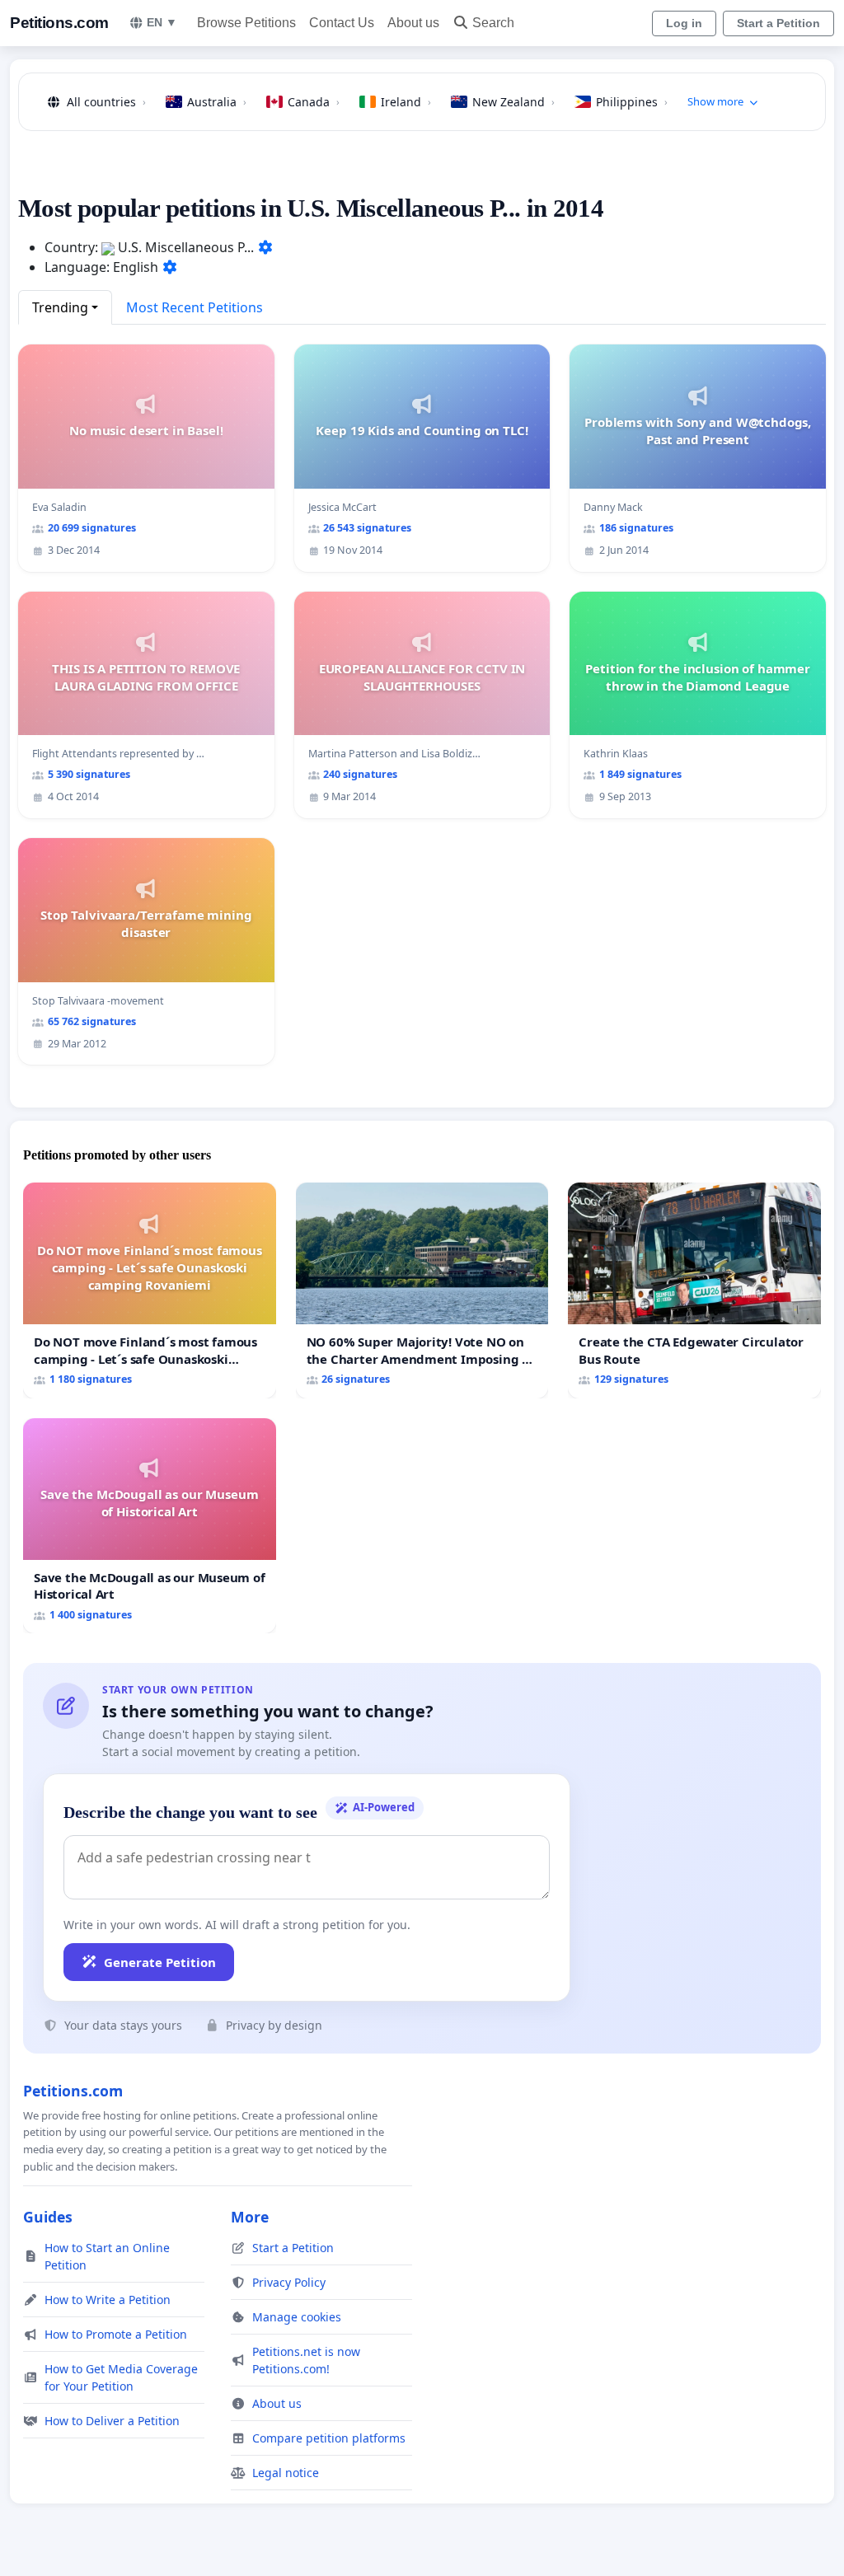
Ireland (406, 102)
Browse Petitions (246, 23)
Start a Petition (778, 23)
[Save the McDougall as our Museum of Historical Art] (150, 1526)
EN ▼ (162, 22)
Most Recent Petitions (195, 307)
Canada (314, 102)
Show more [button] (715, 101)
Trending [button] (60, 307)
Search (493, 23)
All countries (106, 102)
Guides (48, 2217)
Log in (684, 23)
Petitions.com (59, 23)
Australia (217, 102)
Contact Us (342, 23)
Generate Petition (160, 1962)
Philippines (632, 102)
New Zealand (513, 102)
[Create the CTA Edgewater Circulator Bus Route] (694, 1290)
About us (413, 23)
